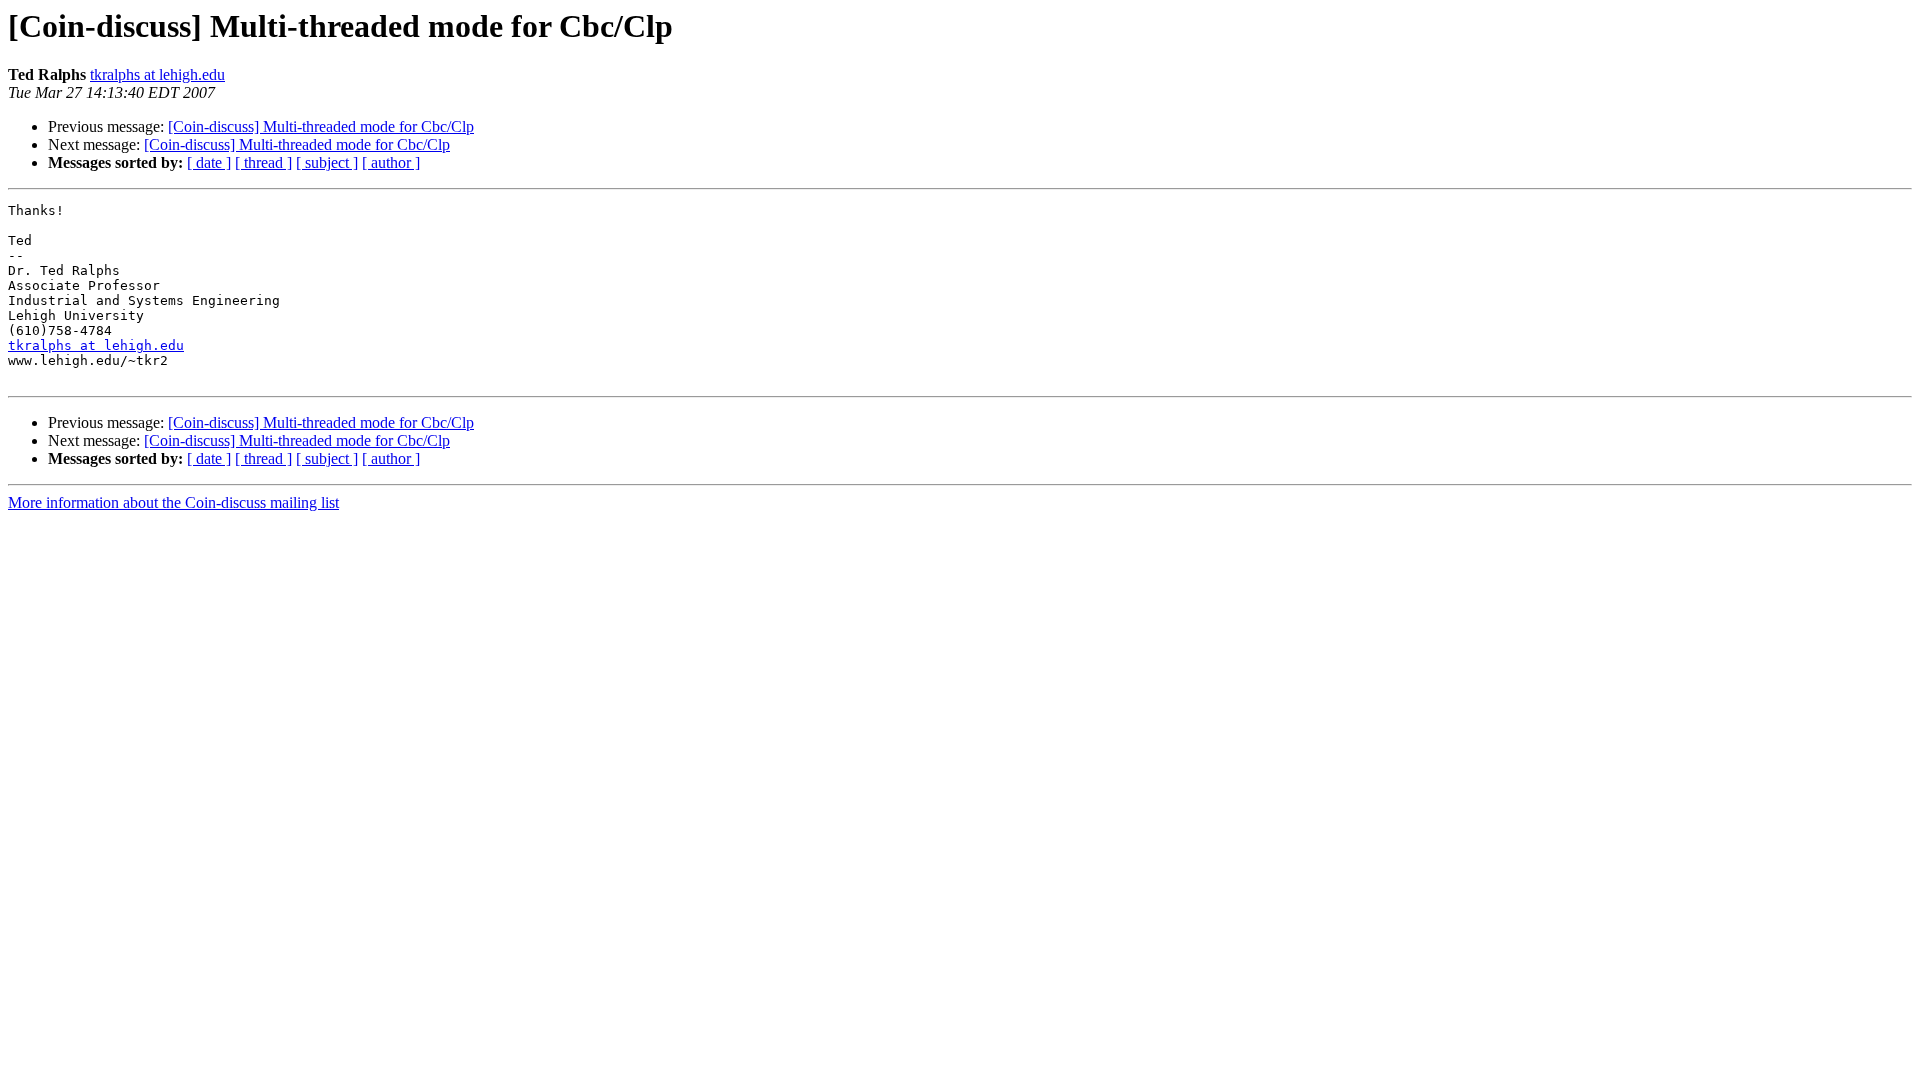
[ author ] (391, 162)
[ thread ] (263, 162)
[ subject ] (327, 162)
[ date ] (209, 162)
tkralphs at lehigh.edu (157, 74)
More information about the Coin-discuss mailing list (173, 502)
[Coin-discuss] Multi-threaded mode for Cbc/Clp (321, 126)
